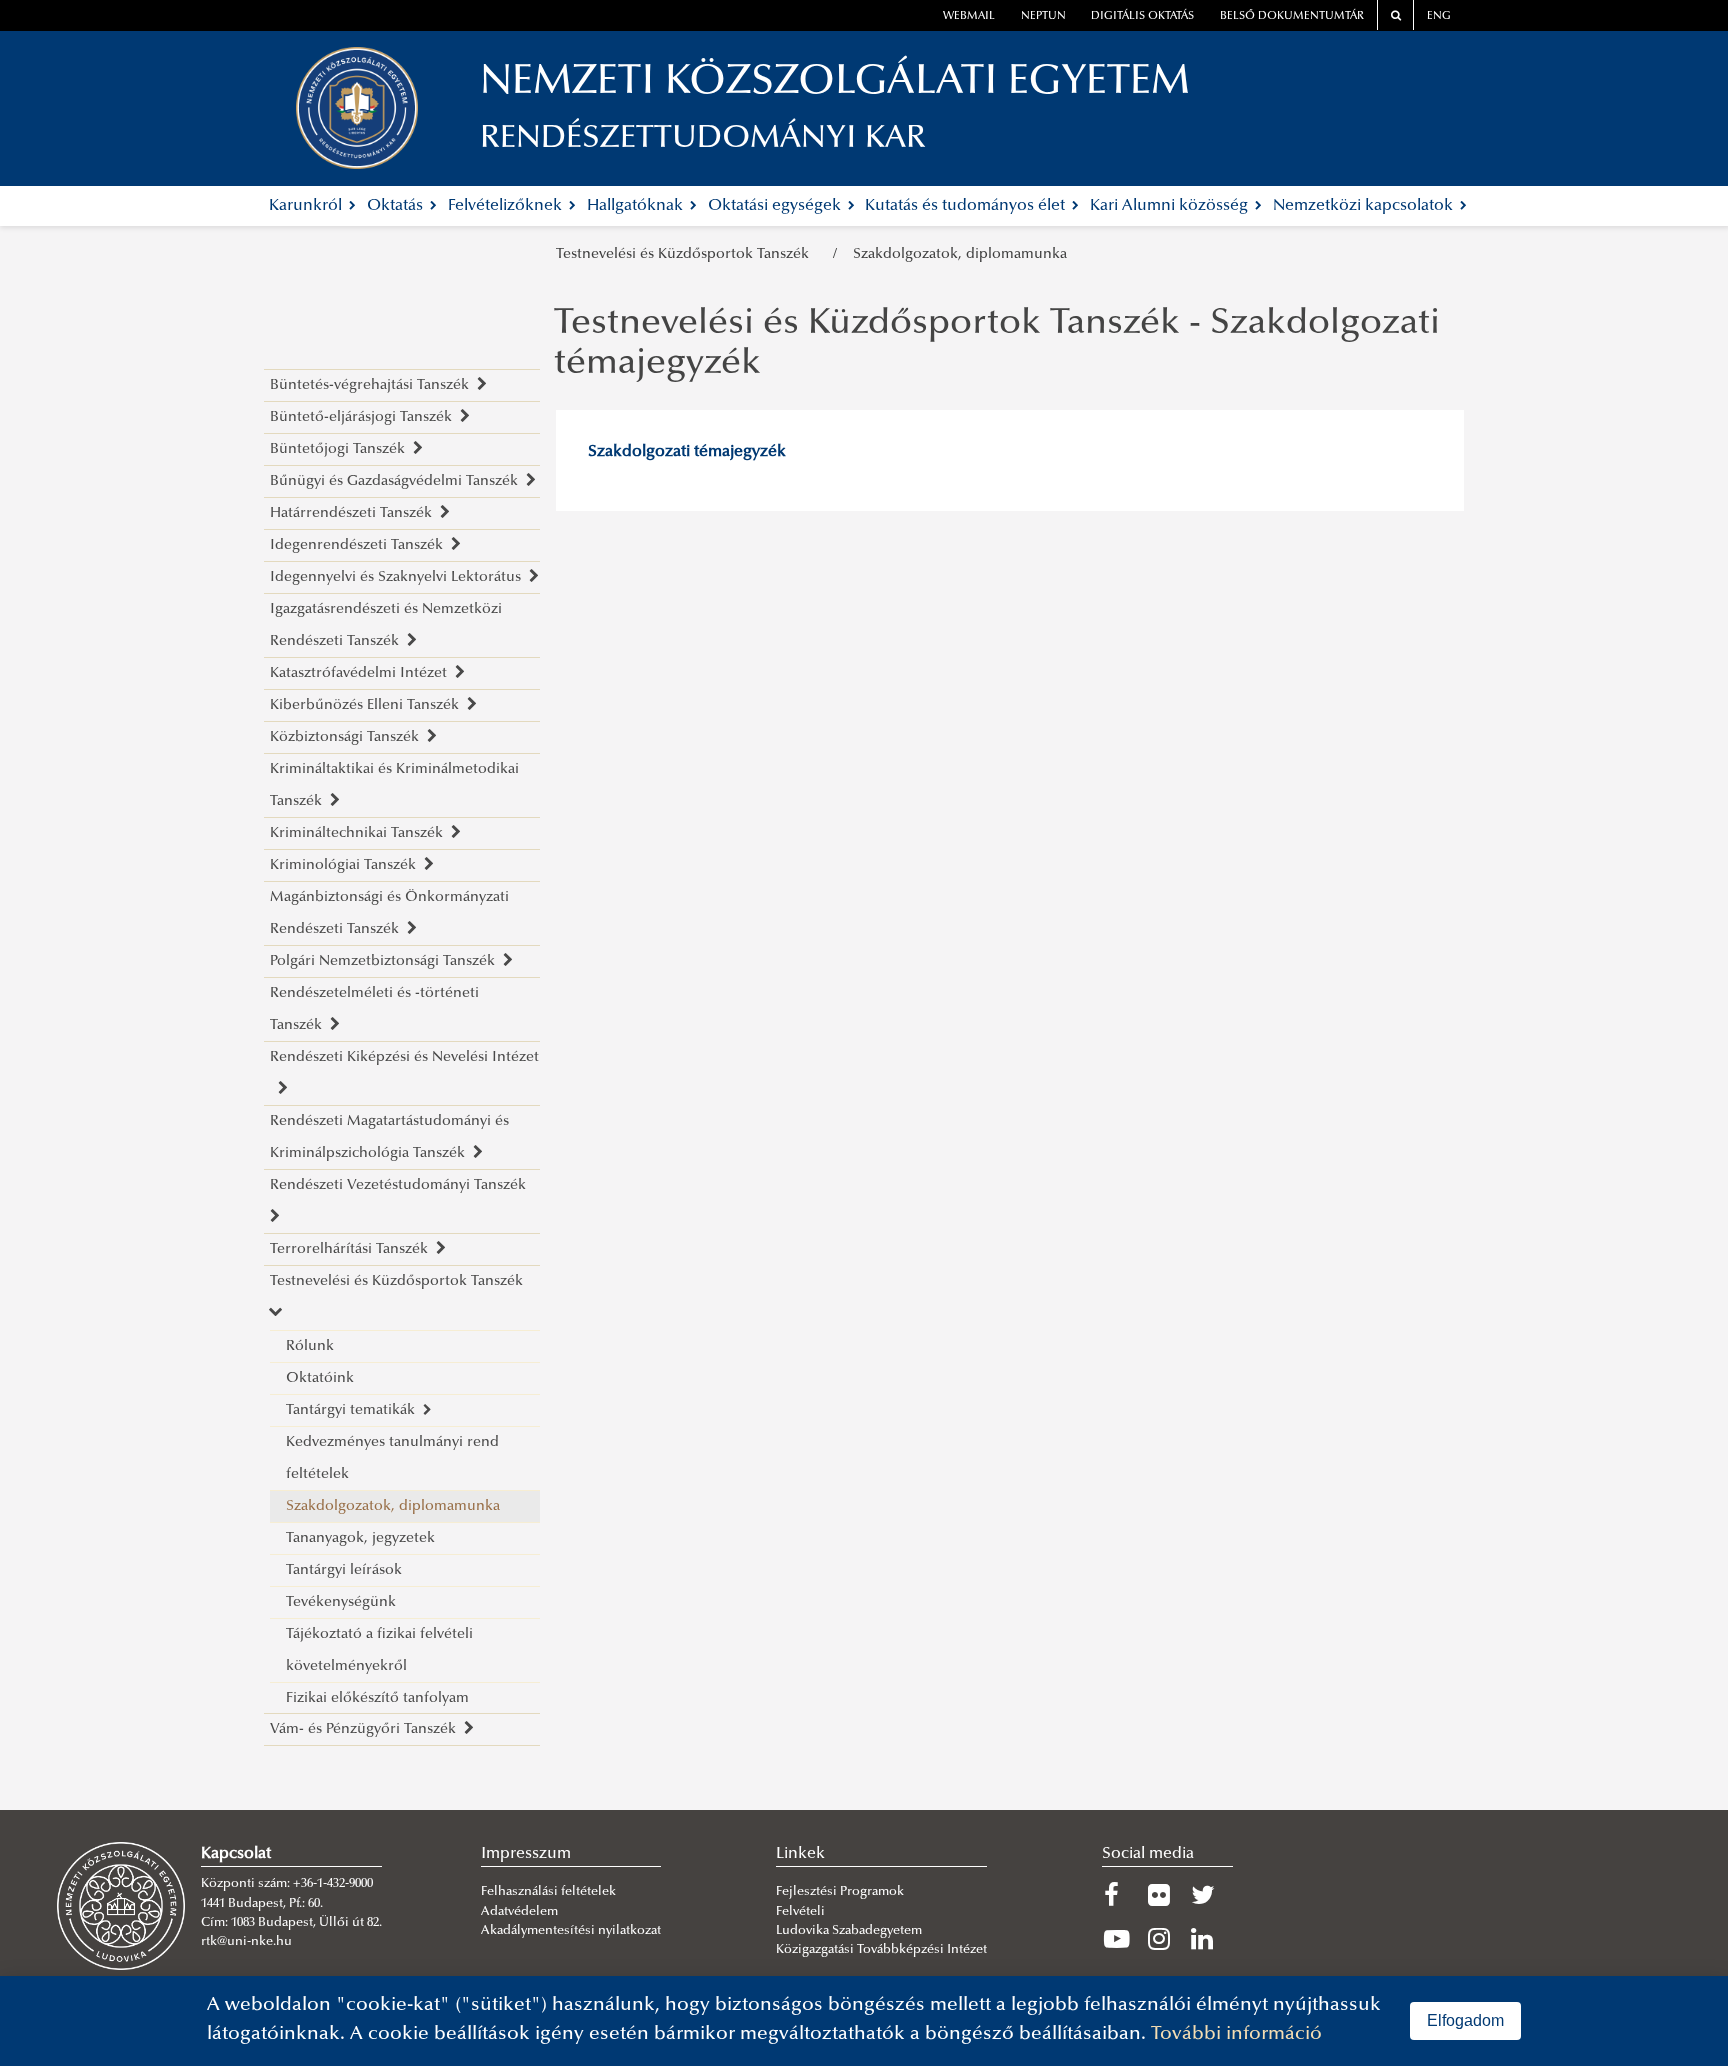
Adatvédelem (519, 1912)
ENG (1439, 16)
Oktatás (397, 206)
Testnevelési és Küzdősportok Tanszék (686, 254)
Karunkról (307, 206)
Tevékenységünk (341, 1602)
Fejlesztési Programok (840, 1892)
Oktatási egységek (776, 206)
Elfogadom (1465, 2020)
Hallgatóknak (637, 206)
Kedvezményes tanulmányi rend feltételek (392, 1458)
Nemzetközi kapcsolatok (1365, 206)
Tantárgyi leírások (344, 1570)
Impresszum (526, 1854)
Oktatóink (320, 1378)
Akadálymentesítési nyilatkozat (571, 1931)
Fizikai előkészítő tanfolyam (377, 1698)
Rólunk (310, 1346)
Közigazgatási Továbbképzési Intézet (881, 1950)
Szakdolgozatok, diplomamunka (960, 254)
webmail (969, 16)
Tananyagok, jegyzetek (360, 1538)
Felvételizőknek (507, 206)
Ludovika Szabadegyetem (849, 1931)
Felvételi (800, 1912)
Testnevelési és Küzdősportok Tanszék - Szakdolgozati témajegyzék (997, 345)
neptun (1043, 16)
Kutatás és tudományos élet (967, 206)
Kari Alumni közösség (1171, 206)
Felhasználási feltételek (548, 1892)
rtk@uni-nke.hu (246, 1942)
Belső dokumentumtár (1292, 16)
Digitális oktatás (1142, 16)
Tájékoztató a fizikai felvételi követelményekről (379, 1650)
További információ (1236, 2034)
